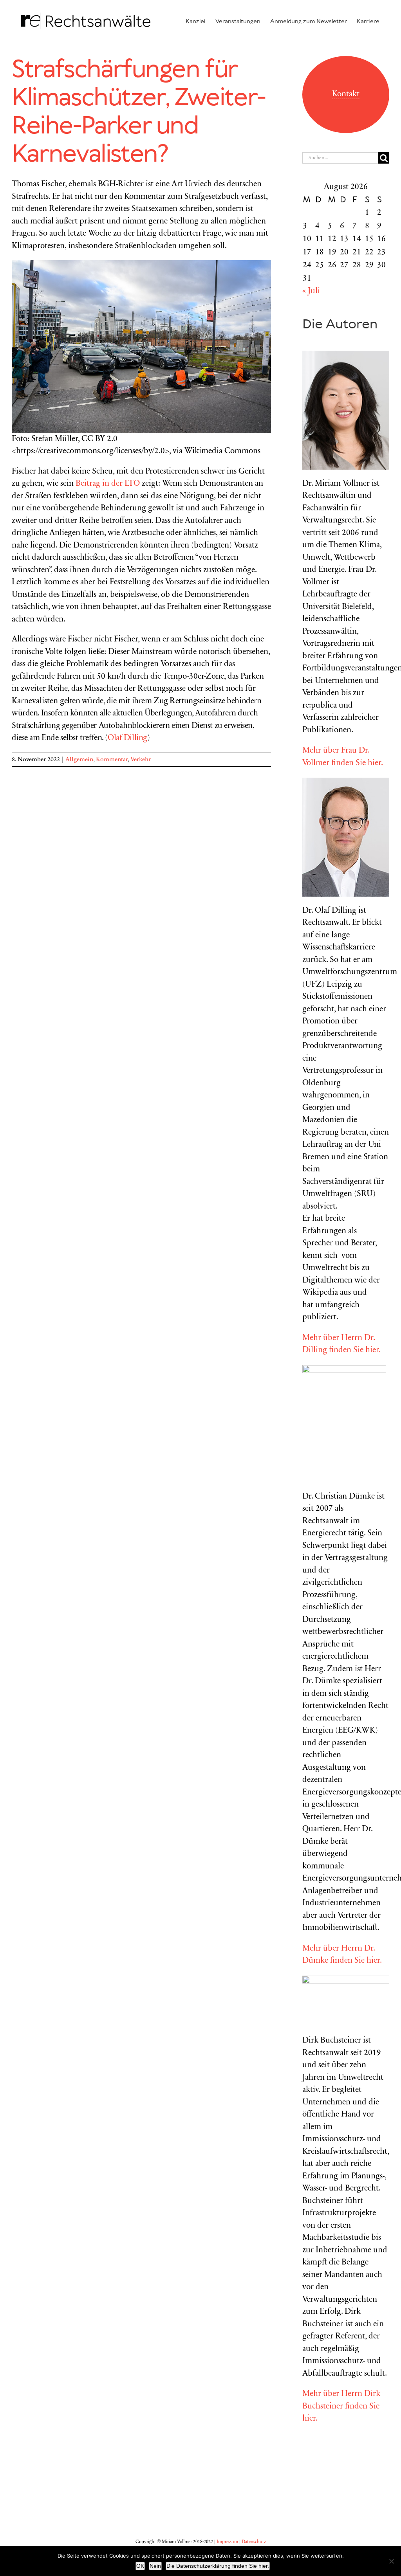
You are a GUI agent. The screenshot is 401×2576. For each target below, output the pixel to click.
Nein (155, 2566)
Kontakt (346, 95)
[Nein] (391, 2561)
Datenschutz (254, 2542)
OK (140, 2566)
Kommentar (112, 760)
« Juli (311, 291)
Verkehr (141, 760)
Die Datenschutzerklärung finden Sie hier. (218, 2566)
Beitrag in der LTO (108, 484)
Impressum (227, 2542)
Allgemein (79, 760)
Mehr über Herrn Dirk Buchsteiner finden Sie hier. (341, 2407)
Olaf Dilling (127, 738)
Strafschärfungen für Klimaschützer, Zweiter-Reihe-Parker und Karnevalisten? (138, 112)
